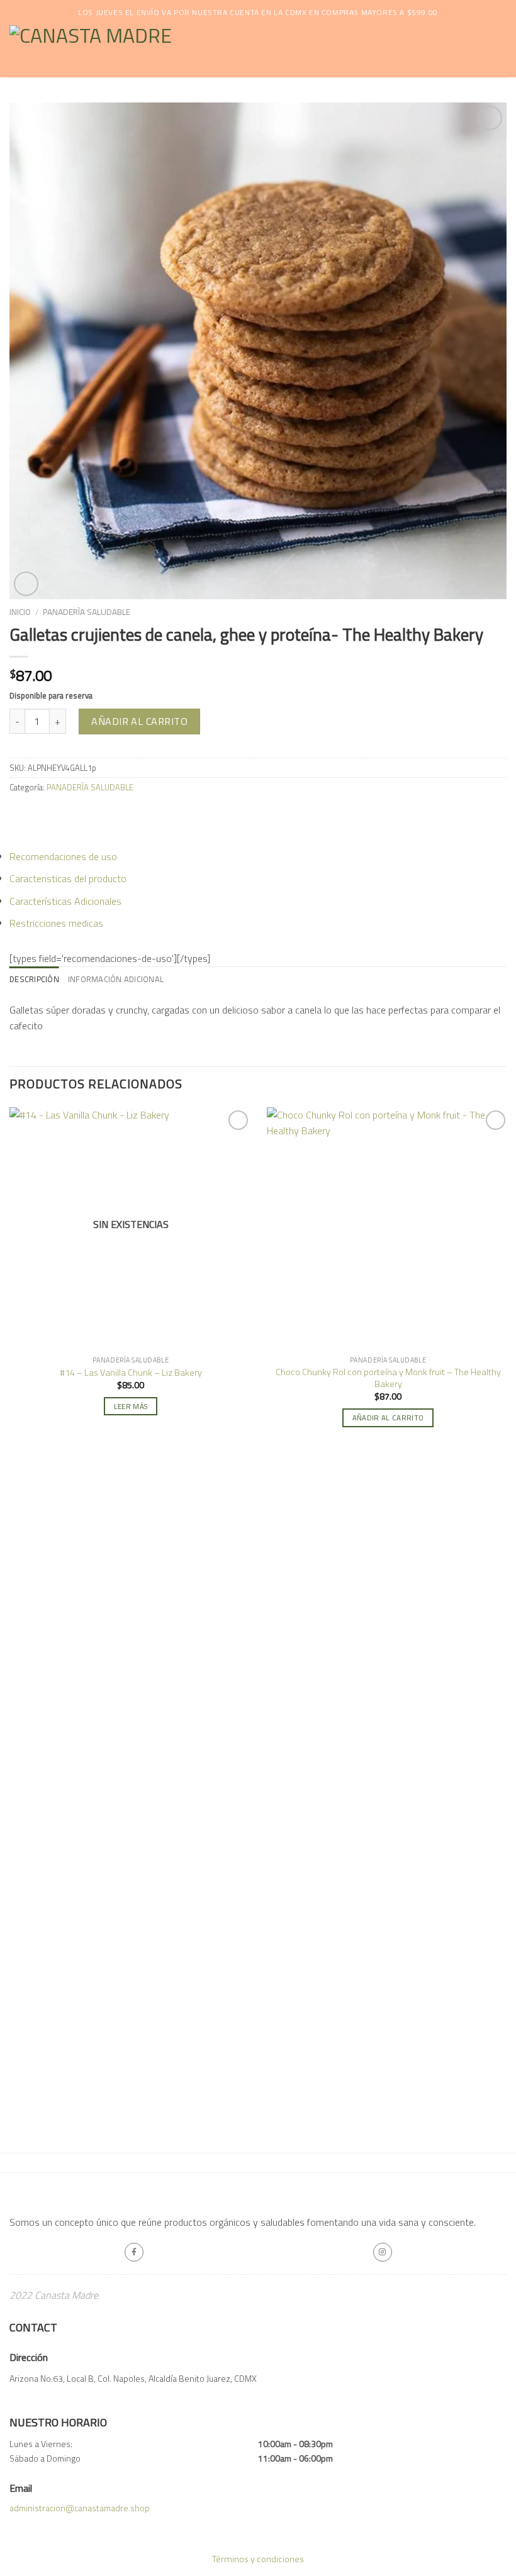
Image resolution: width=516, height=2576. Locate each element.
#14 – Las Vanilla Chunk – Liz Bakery (131, 1373)
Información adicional (116, 979)
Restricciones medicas (56, 923)
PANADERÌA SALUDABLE (87, 612)
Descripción (34, 979)
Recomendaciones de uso (63, 856)
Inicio (20, 612)
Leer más (131, 1406)
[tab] (34, 979)
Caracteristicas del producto (68, 878)
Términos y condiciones (258, 2559)
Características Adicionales (65, 901)
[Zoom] (26, 584)
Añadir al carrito (139, 721)
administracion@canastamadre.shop (80, 2508)
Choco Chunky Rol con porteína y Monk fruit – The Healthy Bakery (388, 1378)
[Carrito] (500, 52)
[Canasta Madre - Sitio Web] (171, 51)
